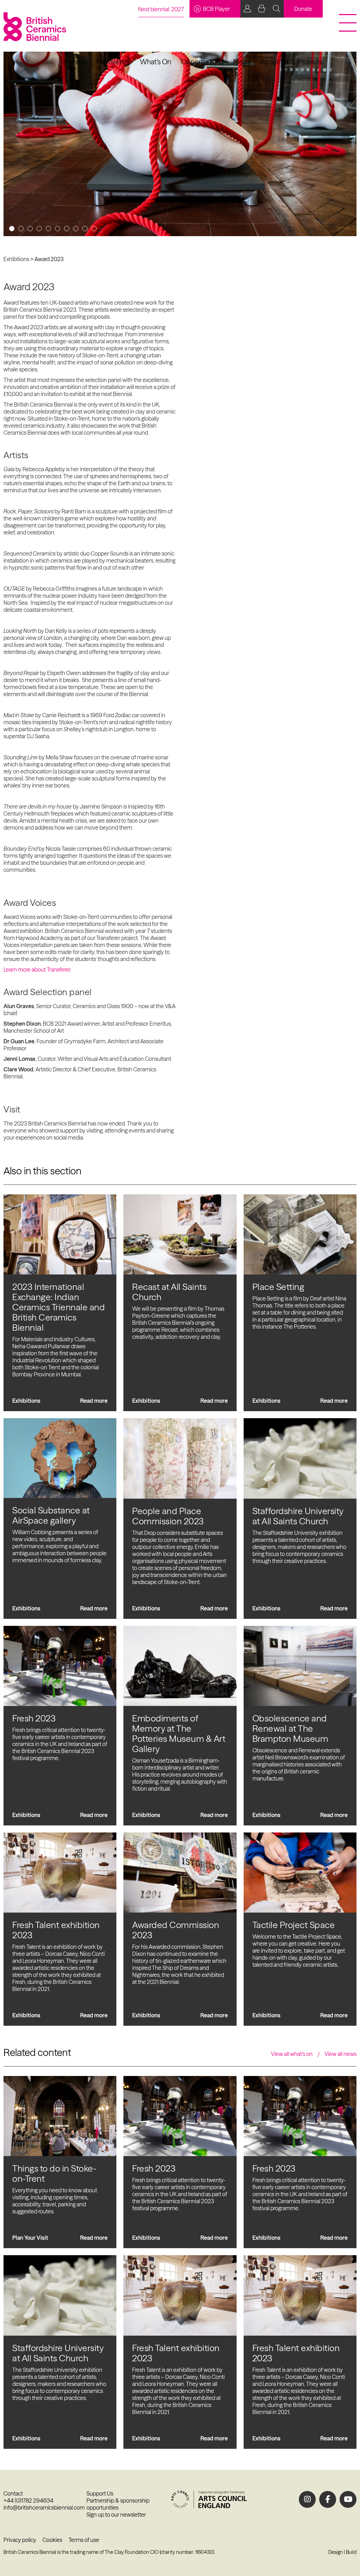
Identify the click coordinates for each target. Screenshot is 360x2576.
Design (336, 2552)
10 (94, 229)
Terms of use (84, 2540)
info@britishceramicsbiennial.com (44, 2507)
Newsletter (113, 62)
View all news (340, 2054)
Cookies (52, 2540)
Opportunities (202, 62)
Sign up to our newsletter (116, 2515)
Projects (310, 62)
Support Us (100, 2493)
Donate (303, 9)
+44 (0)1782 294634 (28, 2500)
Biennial (75, 62)
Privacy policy (20, 2540)
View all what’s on (292, 2054)
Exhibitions (16, 259)
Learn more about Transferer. (37, 969)
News (242, 62)
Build (351, 2552)
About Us (274, 62)
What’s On (156, 62)
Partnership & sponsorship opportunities (118, 2504)
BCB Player (216, 9)
